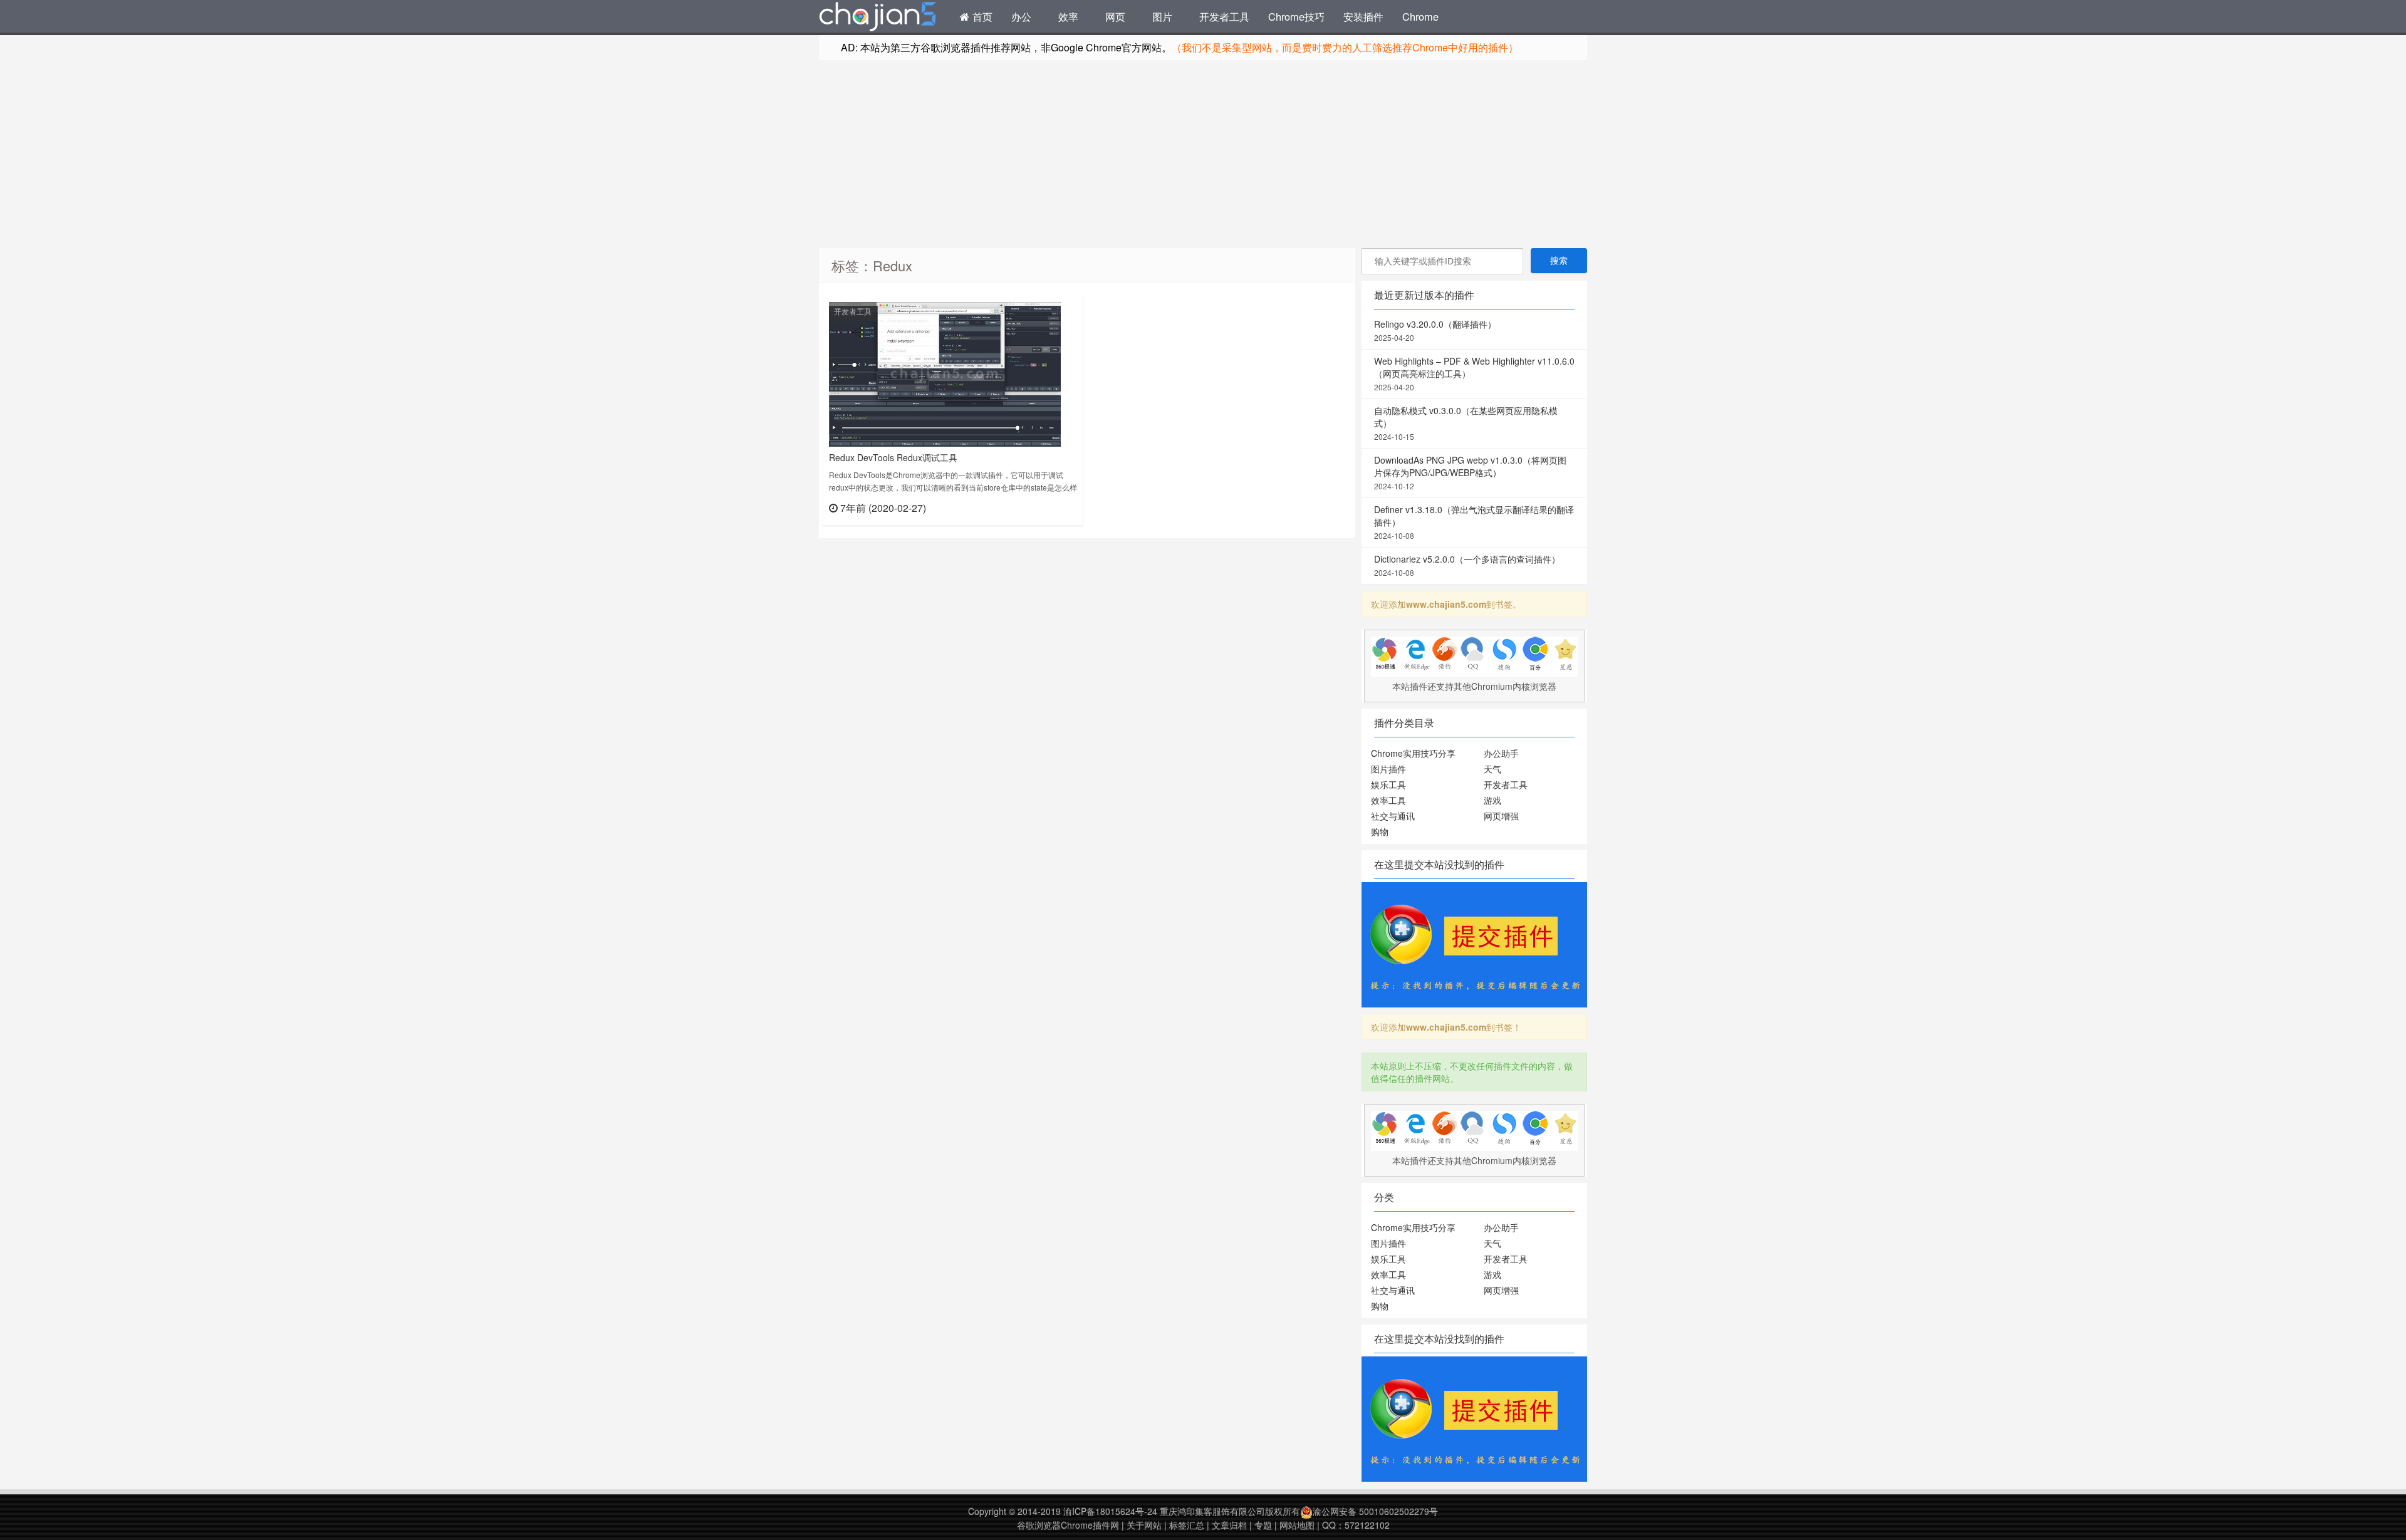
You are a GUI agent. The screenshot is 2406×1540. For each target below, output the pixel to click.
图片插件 (1388, 769)
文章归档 (1229, 1525)
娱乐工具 (1388, 784)
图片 (1162, 16)
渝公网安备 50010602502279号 (1375, 1511)
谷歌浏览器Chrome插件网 (1068, 1525)
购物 (1380, 831)
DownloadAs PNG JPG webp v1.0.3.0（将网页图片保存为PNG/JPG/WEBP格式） (1470, 472)
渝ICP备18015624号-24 (1110, 1511)
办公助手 (1501, 753)
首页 (981, 16)
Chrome (1420, 16)
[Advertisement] (1203, 154)
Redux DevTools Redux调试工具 (893, 457)
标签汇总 (1187, 1525)
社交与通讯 (1393, 816)
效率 (1068, 16)
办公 (1021, 16)
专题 (1263, 1525)
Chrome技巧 (1296, 16)
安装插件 (1363, 16)
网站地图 (1297, 1525)
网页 (1115, 16)
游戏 (1492, 800)
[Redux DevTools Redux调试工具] (945, 373)
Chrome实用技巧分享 (1413, 753)
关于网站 (1144, 1525)
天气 (1492, 769)
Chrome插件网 (878, 18)
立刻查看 (1055, 507)
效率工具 (1388, 800)
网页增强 (1501, 816)
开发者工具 (1224, 16)
